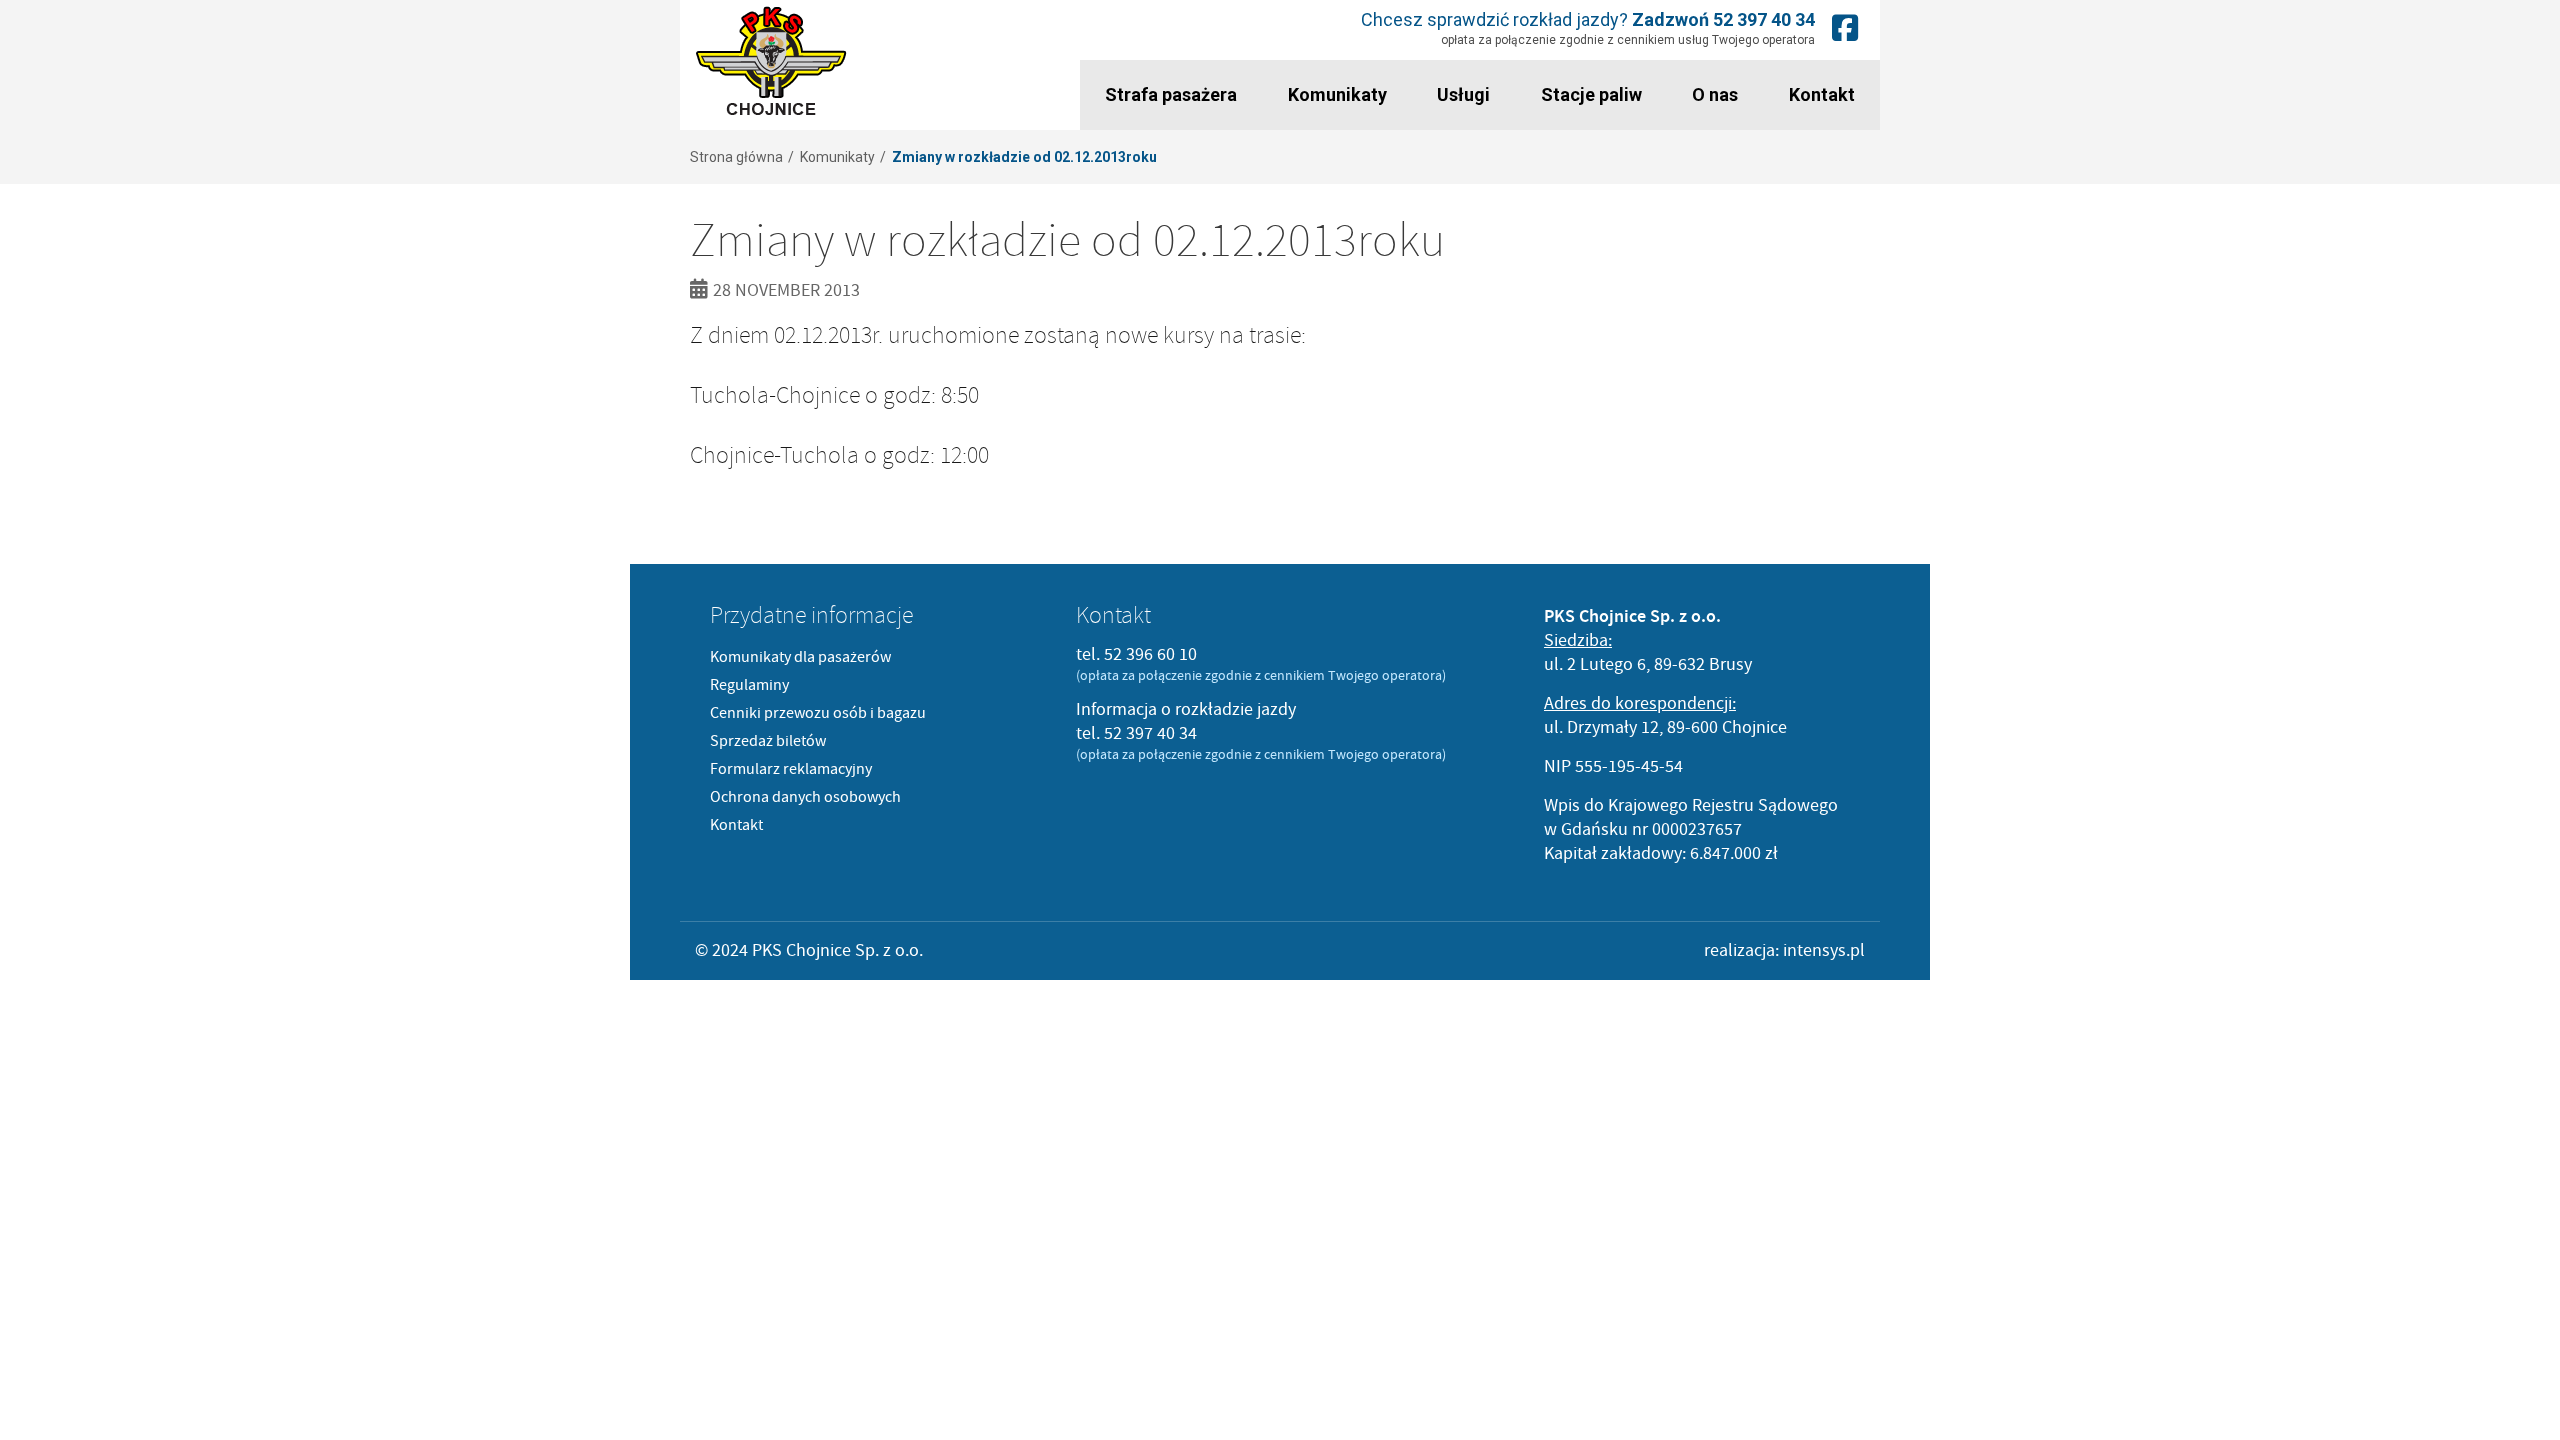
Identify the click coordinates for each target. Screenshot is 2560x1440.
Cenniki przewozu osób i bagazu (818, 713)
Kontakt (1822, 94)
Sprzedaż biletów (768, 741)
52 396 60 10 (1150, 654)
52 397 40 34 (1764, 19)
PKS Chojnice (771, 61)
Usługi (1463, 94)
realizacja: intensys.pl (1784, 950)
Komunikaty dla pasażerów (800, 657)
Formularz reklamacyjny (791, 769)
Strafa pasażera (1171, 94)
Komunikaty (1337, 94)
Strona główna (736, 157)
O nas (1715, 94)
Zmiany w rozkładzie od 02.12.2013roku (1024, 157)
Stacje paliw (1591, 94)
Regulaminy (749, 685)
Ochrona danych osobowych (805, 797)
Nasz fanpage (1845, 27)
